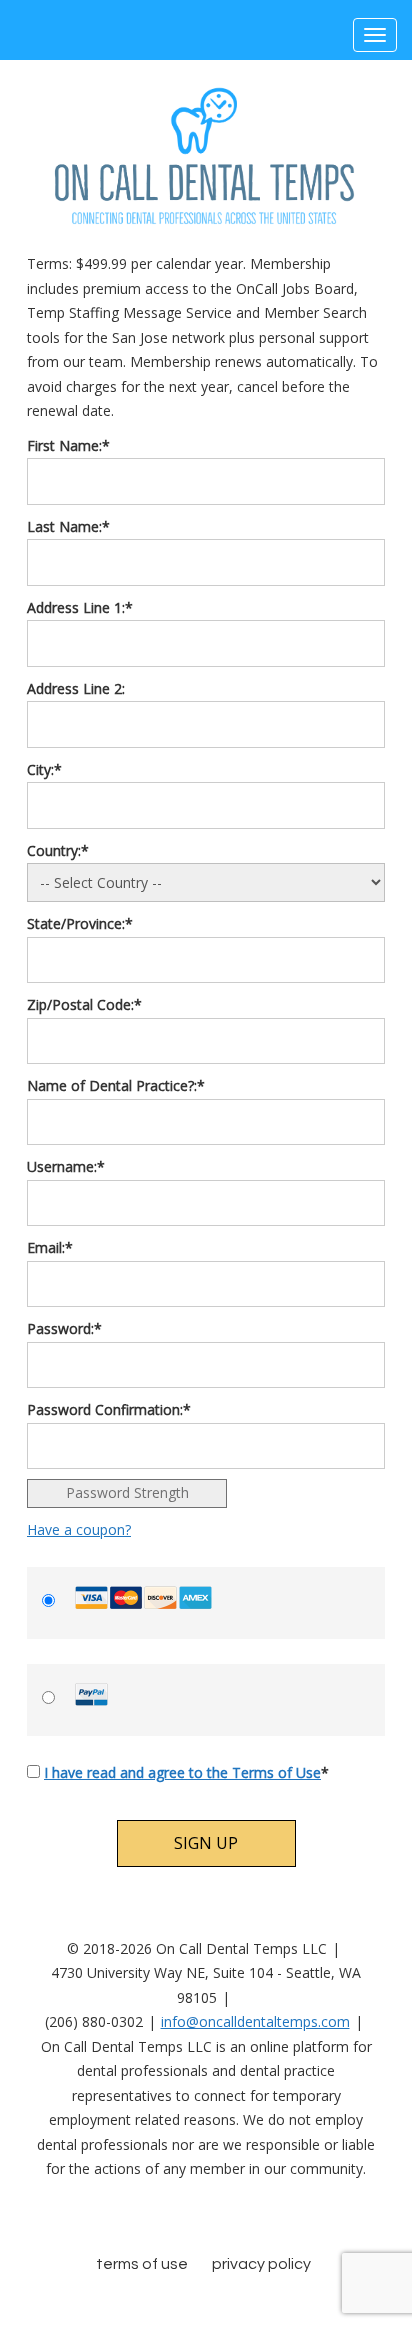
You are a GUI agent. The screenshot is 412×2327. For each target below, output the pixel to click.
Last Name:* (68, 526)
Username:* (66, 1166)
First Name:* (68, 445)
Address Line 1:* (80, 607)
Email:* (50, 1247)
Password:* (64, 1328)
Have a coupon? (79, 1529)
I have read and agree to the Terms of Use (182, 1772)
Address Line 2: (76, 688)
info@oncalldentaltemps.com (255, 2021)
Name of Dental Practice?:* (116, 1085)
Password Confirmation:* (109, 1409)
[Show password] (359, 1365)
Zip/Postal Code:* (84, 1004)
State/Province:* (80, 923)
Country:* (58, 850)
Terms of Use (142, 2264)
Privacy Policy (261, 2264)
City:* (44, 769)
